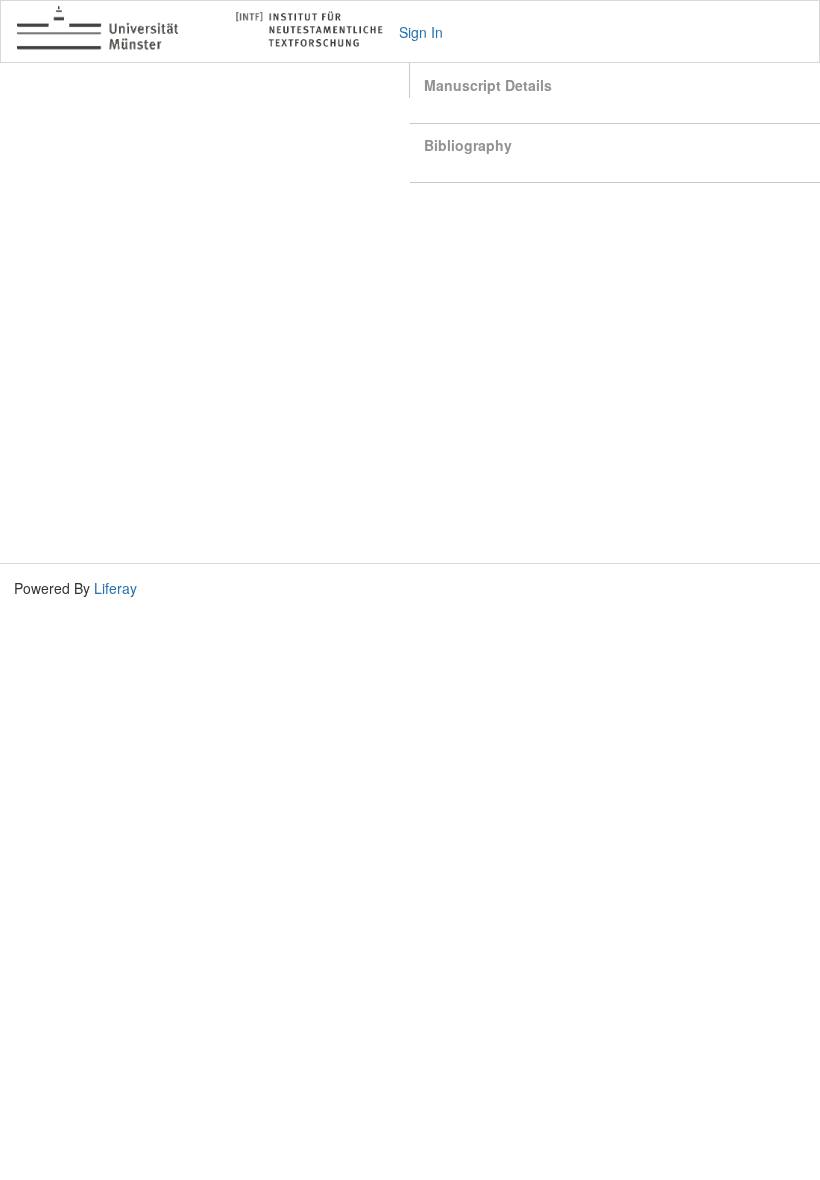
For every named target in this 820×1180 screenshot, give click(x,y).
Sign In (421, 32)
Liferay (115, 588)
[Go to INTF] (208, 31)
